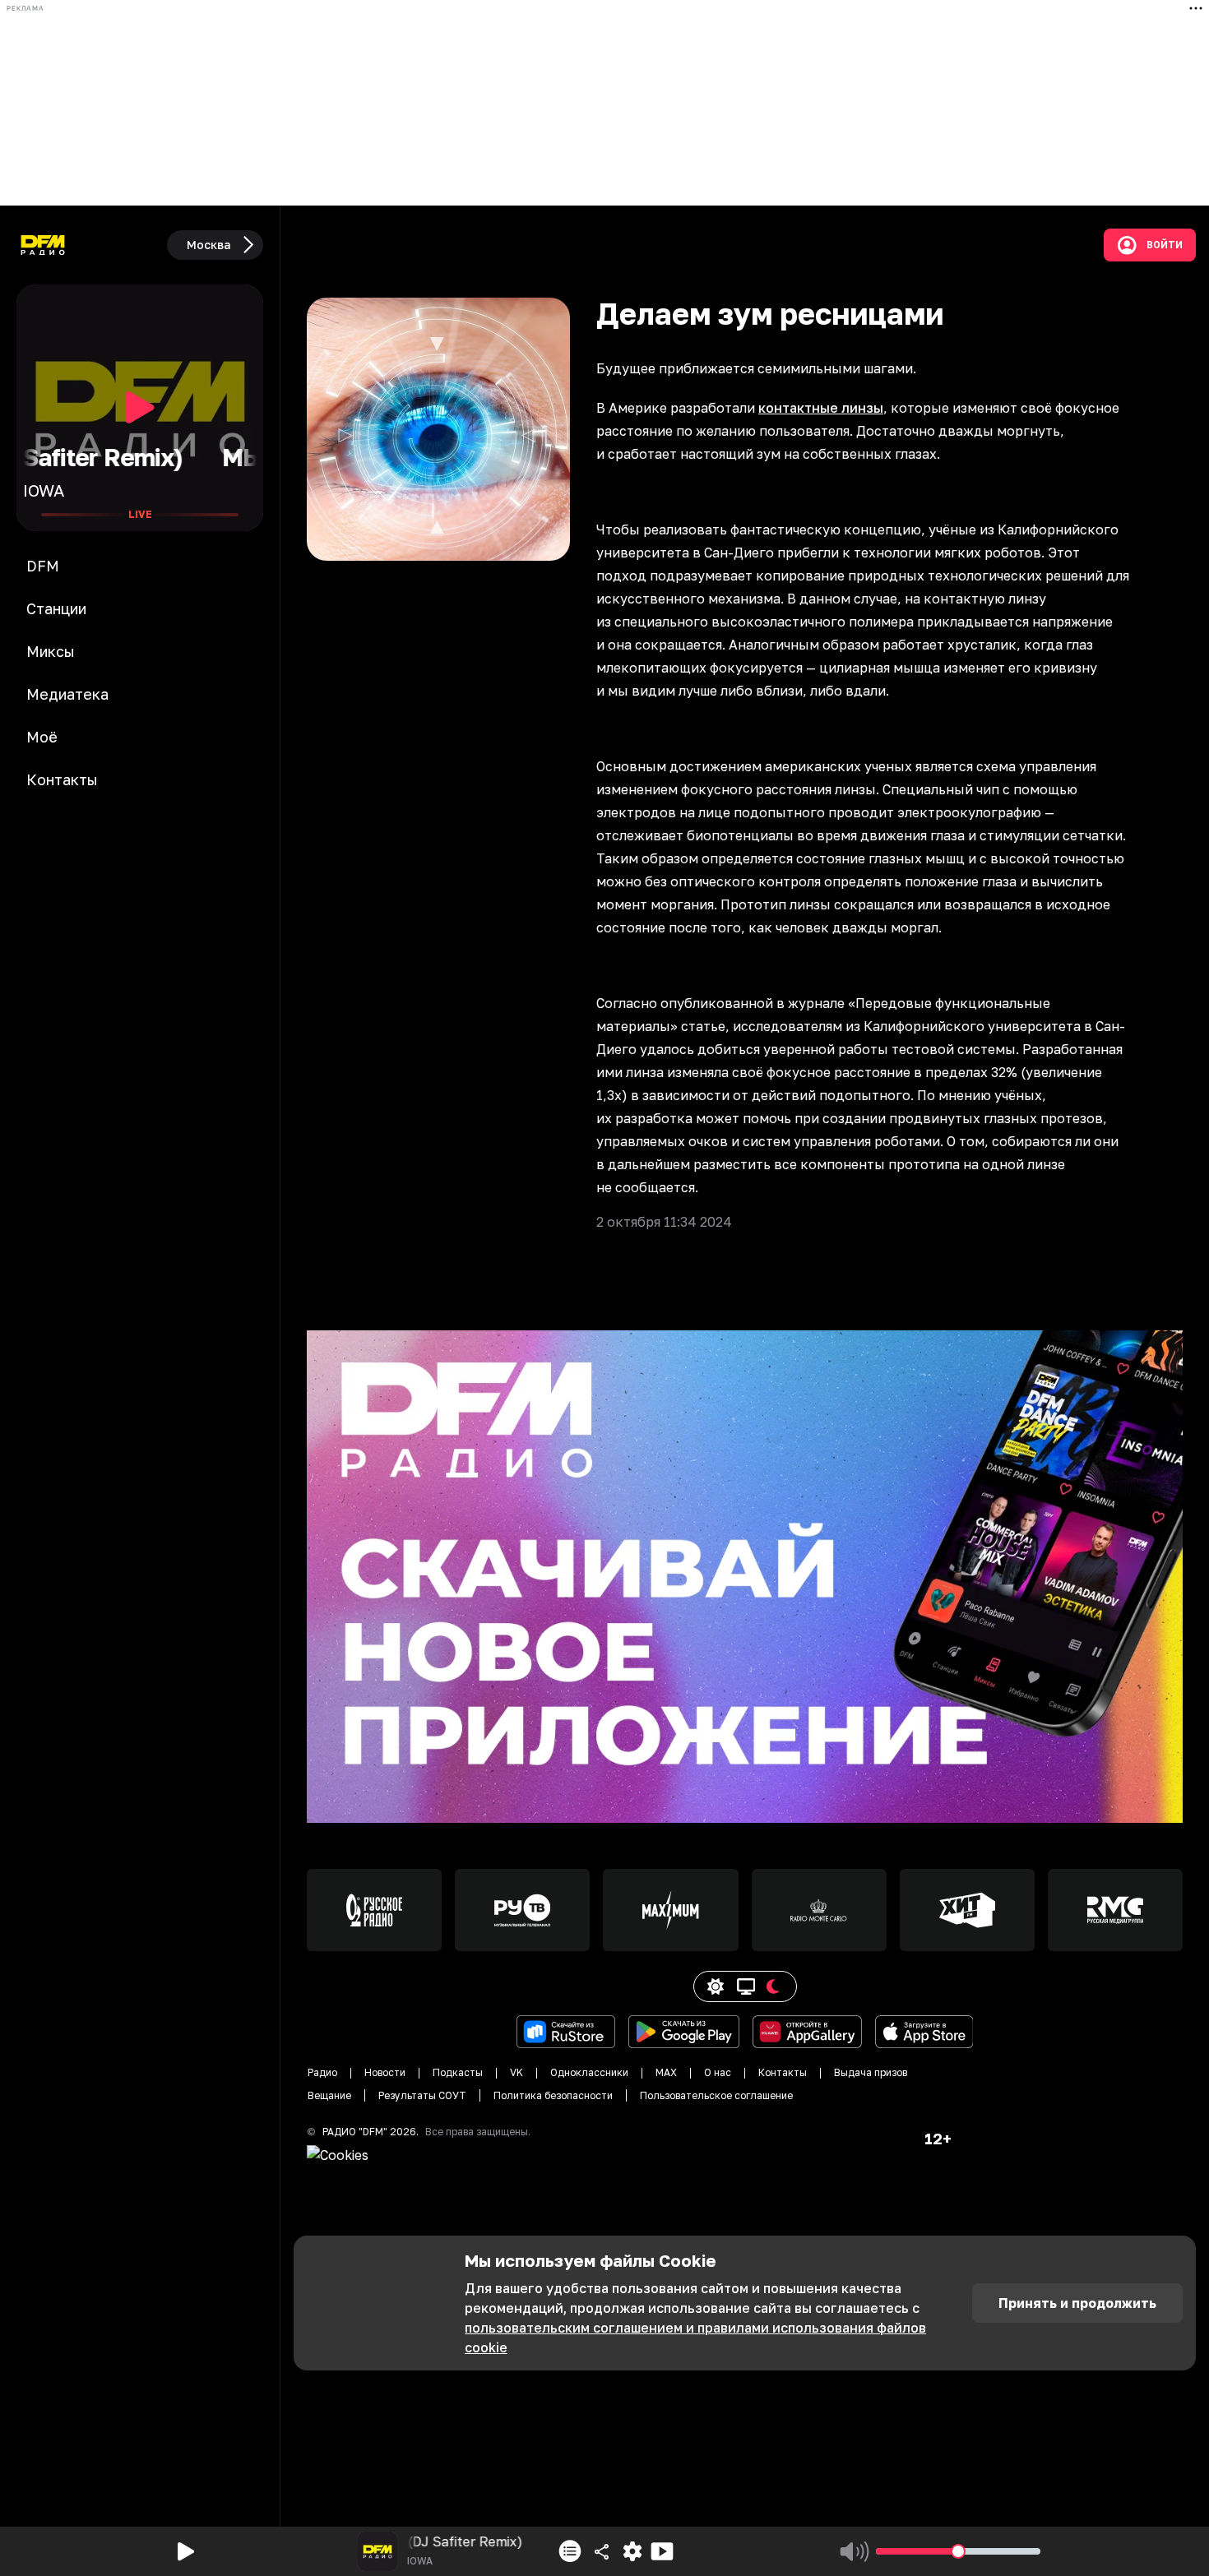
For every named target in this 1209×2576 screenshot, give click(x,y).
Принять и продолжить (1077, 2303)
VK (516, 2072)
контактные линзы (821, 408)
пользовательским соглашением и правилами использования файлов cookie (695, 2338)
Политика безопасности (553, 2095)
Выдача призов (871, 2072)
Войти (1165, 245)
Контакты (783, 2072)
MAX (666, 2072)
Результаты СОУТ (422, 2095)
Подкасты (458, 2072)
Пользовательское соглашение (716, 2095)
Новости (385, 2072)
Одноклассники (589, 2072)
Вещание (329, 2095)
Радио (322, 2072)
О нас (718, 2072)
